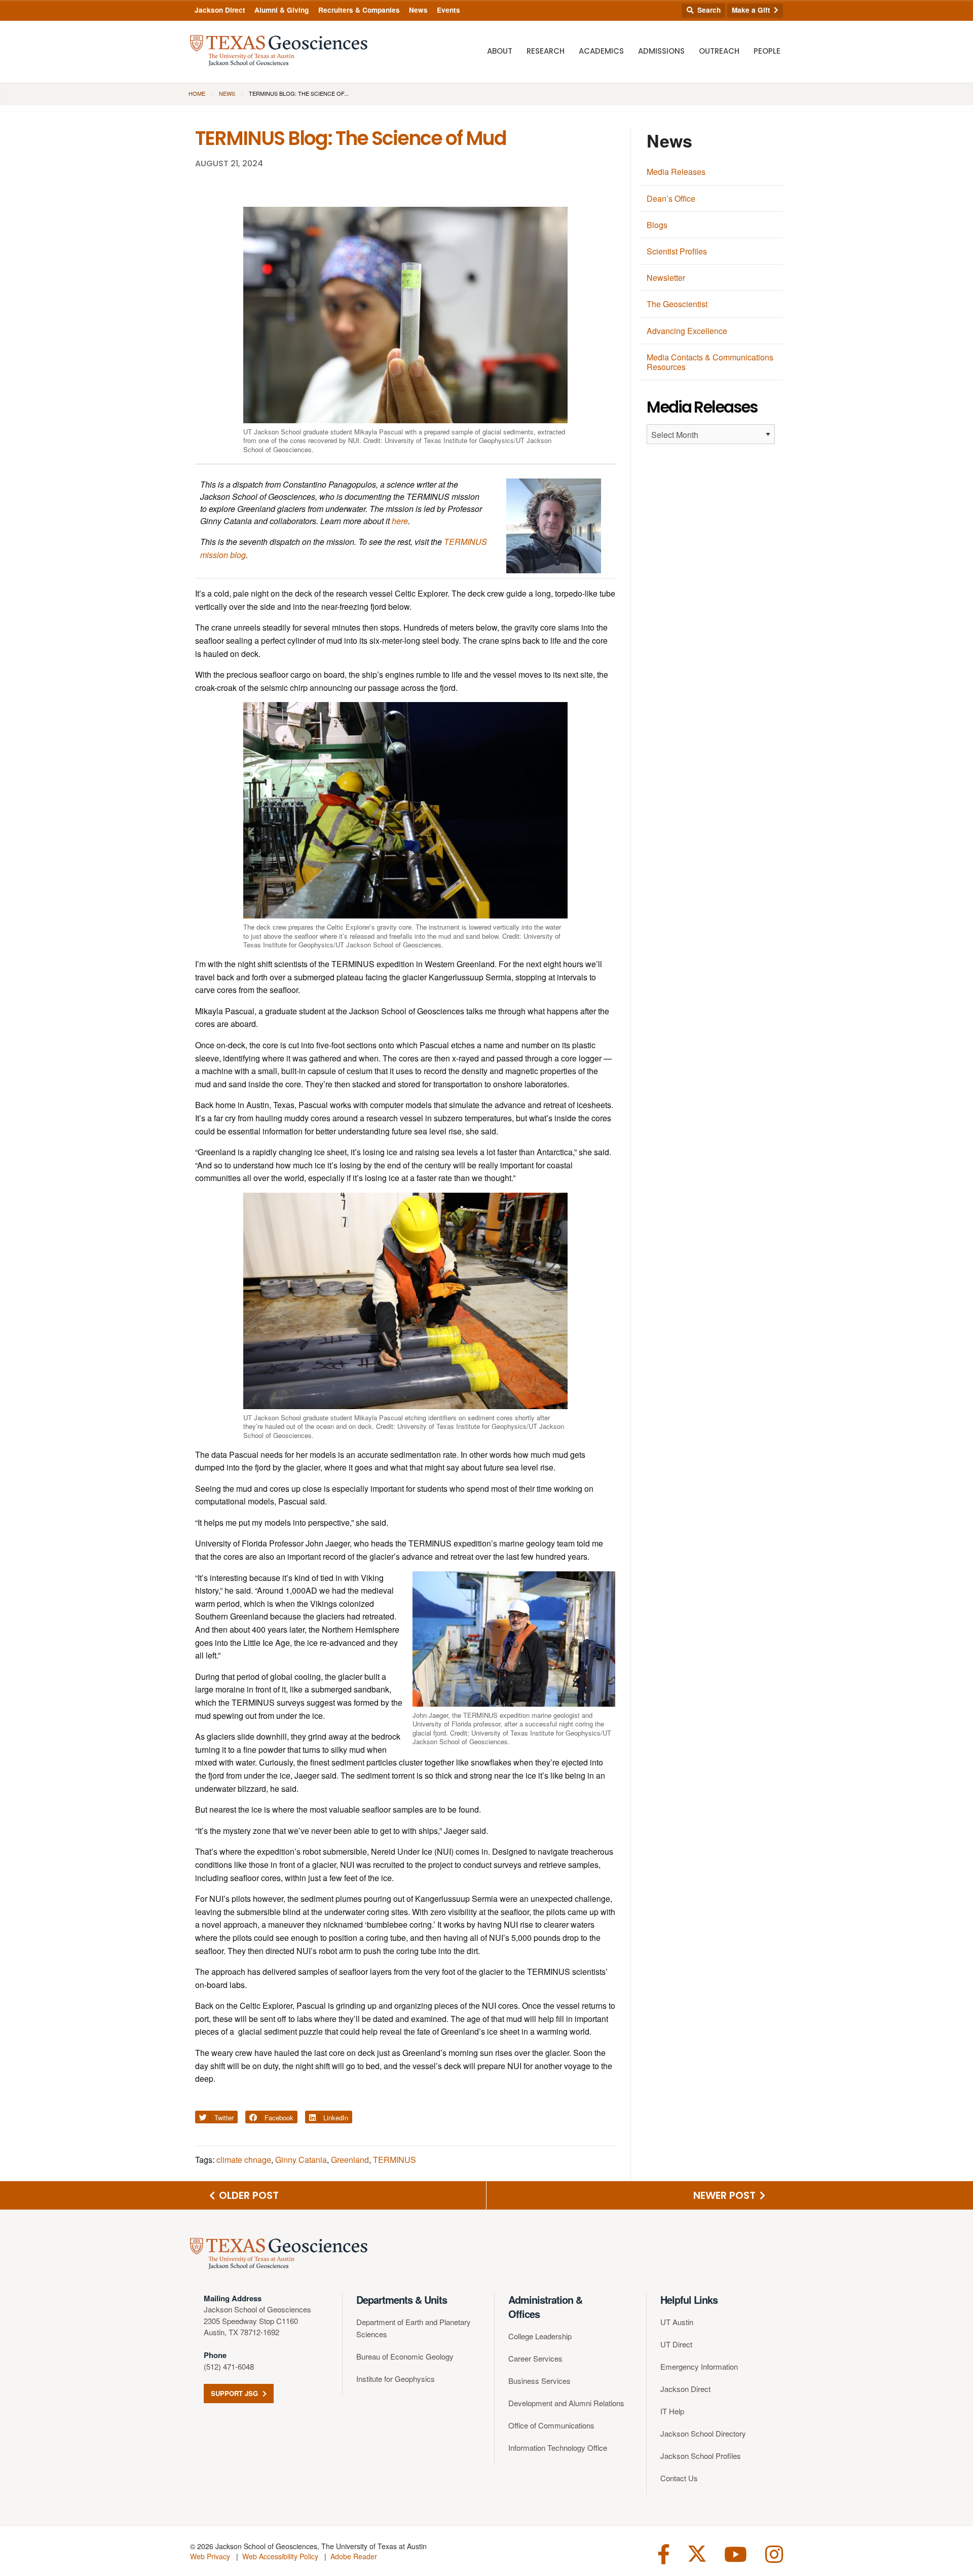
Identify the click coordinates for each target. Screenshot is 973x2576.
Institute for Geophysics (396, 2379)
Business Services (539, 2381)
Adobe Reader (354, 2556)
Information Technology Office (558, 2448)
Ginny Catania (301, 2160)
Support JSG (235, 2393)
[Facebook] (664, 2553)
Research (546, 51)
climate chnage (244, 2160)
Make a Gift (752, 10)
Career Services (535, 2358)
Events (448, 10)
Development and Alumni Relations (566, 2403)
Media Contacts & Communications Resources (710, 362)
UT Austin (677, 2322)
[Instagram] (774, 2553)
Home (197, 93)
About (500, 51)
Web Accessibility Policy (280, 2556)
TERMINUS (395, 2160)
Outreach (719, 51)
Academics (601, 51)
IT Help (672, 2411)
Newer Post (726, 2195)
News (418, 10)
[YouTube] (736, 2553)
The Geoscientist (677, 304)
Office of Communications (551, 2425)
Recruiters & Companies (359, 10)
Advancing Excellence (687, 331)
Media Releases (676, 172)
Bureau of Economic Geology (405, 2356)
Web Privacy (210, 2556)
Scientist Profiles (677, 251)
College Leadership (540, 2336)
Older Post (248, 2195)
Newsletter (666, 278)
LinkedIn (335, 2118)
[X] (697, 2553)
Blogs (657, 225)
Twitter (223, 2118)
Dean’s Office (671, 198)
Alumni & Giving (282, 10)
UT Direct (676, 2344)
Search (708, 10)
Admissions (661, 51)
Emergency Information (699, 2366)
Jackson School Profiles (701, 2456)
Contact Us (679, 2478)
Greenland (350, 2160)
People (767, 51)
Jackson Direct (220, 10)
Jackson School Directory (703, 2433)
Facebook (278, 2118)
